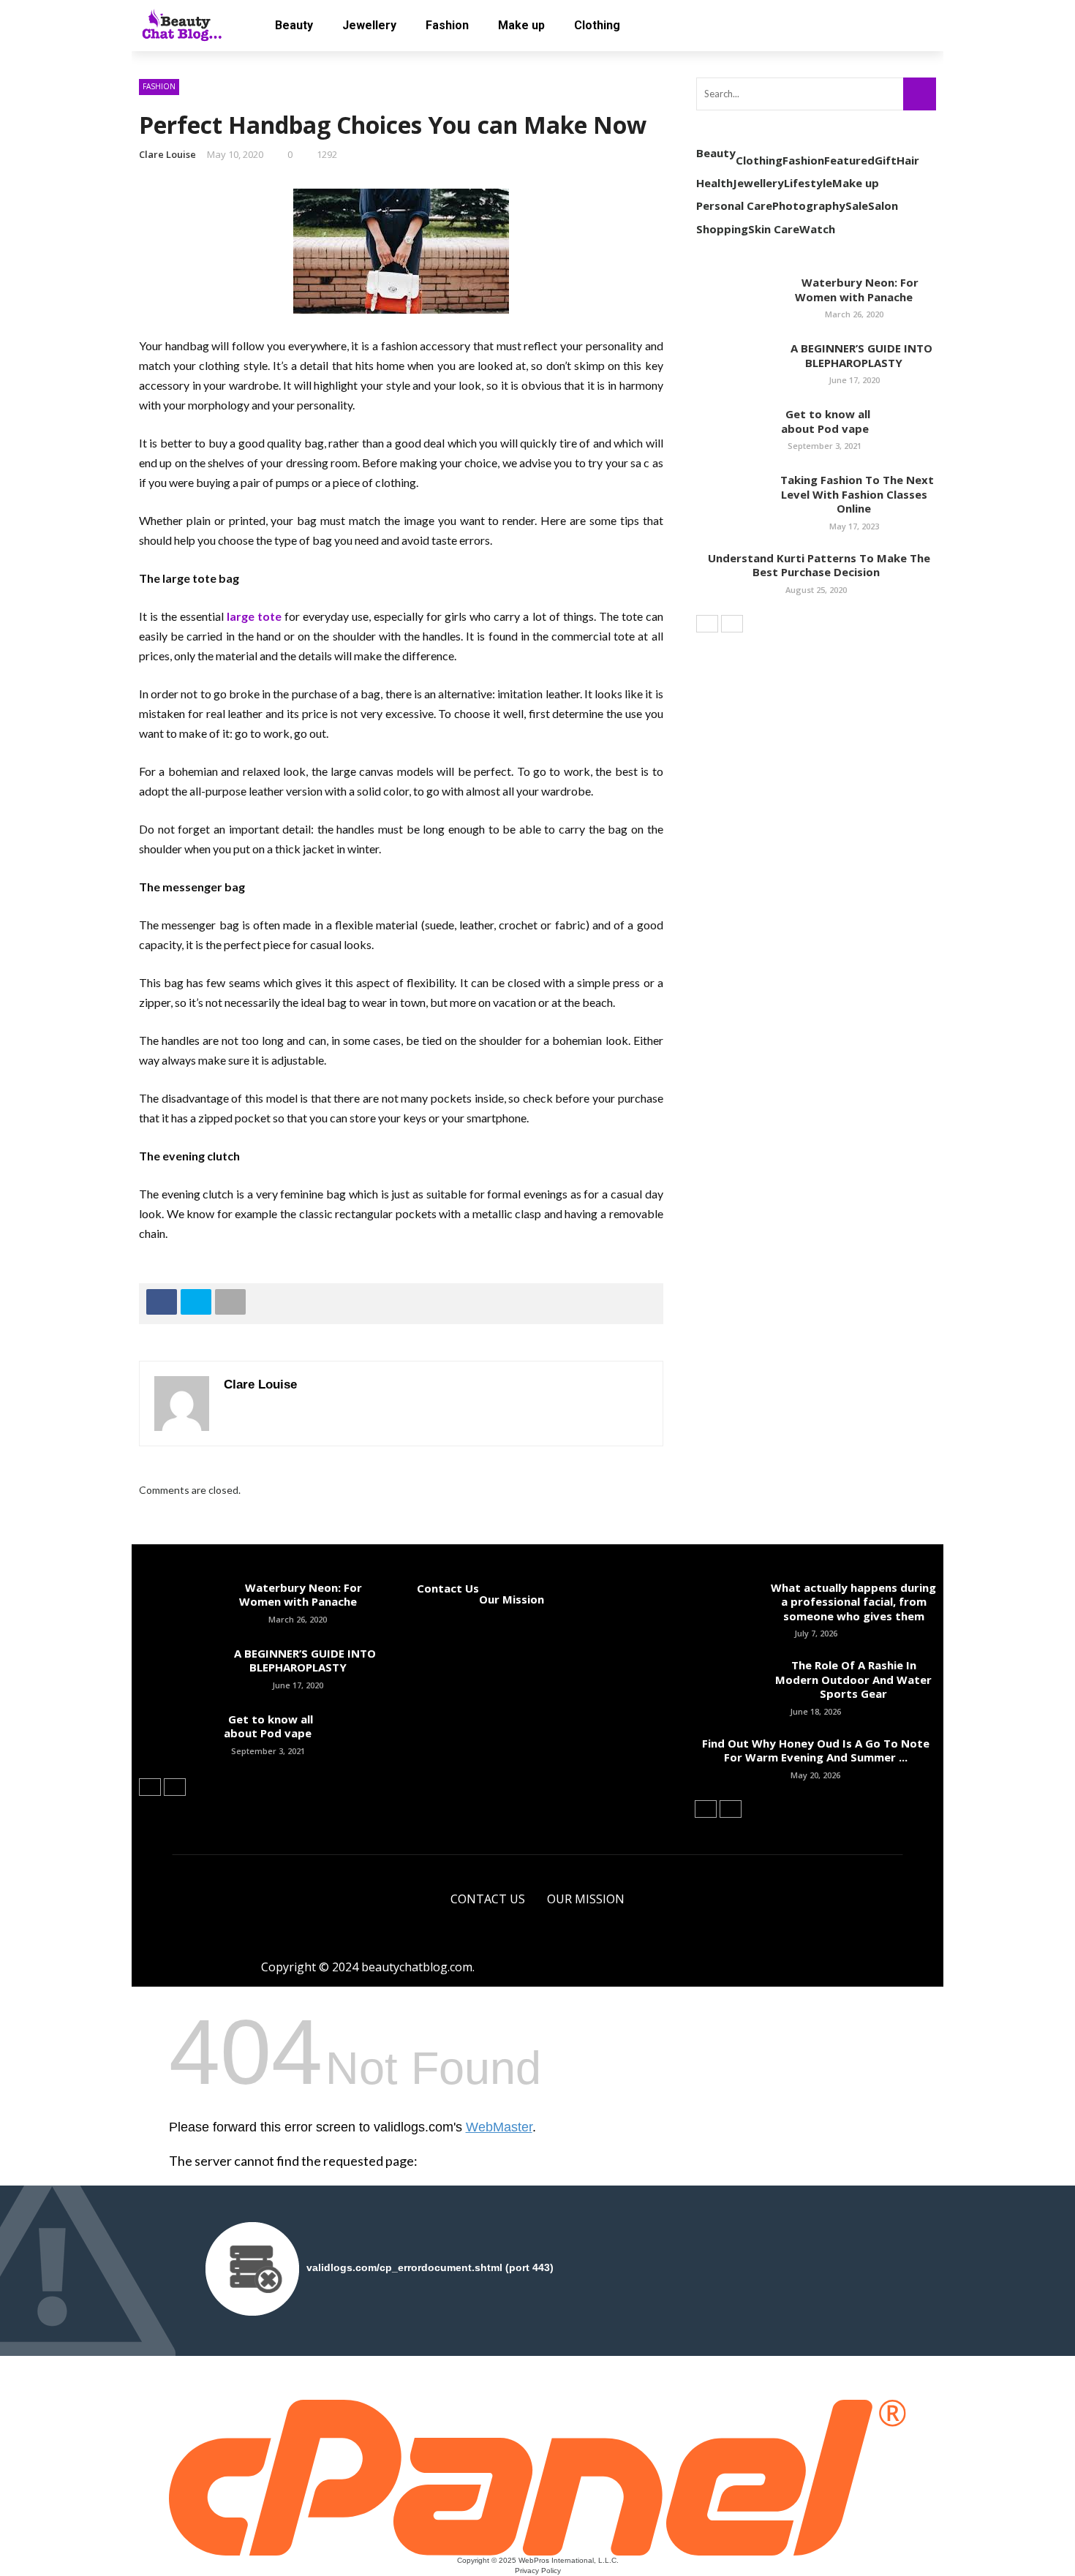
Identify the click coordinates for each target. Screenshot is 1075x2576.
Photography (809, 205)
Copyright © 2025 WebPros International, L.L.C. (538, 2560)
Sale (857, 205)
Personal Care (734, 205)
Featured (849, 160)
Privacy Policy (538, 2571)
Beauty (294, 25)
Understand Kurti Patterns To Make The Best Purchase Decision (816, 565)
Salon (883, 205)
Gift (886, 160)
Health (714, 183)
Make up (521, 25)
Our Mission (512, 1599)
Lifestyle (808, 183)
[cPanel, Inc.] (538, 2477)
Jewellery (369, 25)
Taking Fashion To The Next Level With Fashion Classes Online (854, 494)
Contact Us (448, 1588)
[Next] (732, 624)
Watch (817, 229)
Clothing (597, 25)
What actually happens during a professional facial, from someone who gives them (853, 1602)
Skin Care (774, 229)
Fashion (447, 25)
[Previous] (707, 624)
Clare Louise (167, 154)
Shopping (722, 229)
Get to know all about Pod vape (825, 421)
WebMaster (499, 2127)
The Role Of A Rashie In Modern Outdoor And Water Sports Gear (853, 1679)
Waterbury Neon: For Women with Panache (854, 290)
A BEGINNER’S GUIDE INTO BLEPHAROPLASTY (854, 355)
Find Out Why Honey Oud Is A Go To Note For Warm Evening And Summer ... (816, 1750)
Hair (908, 160)
